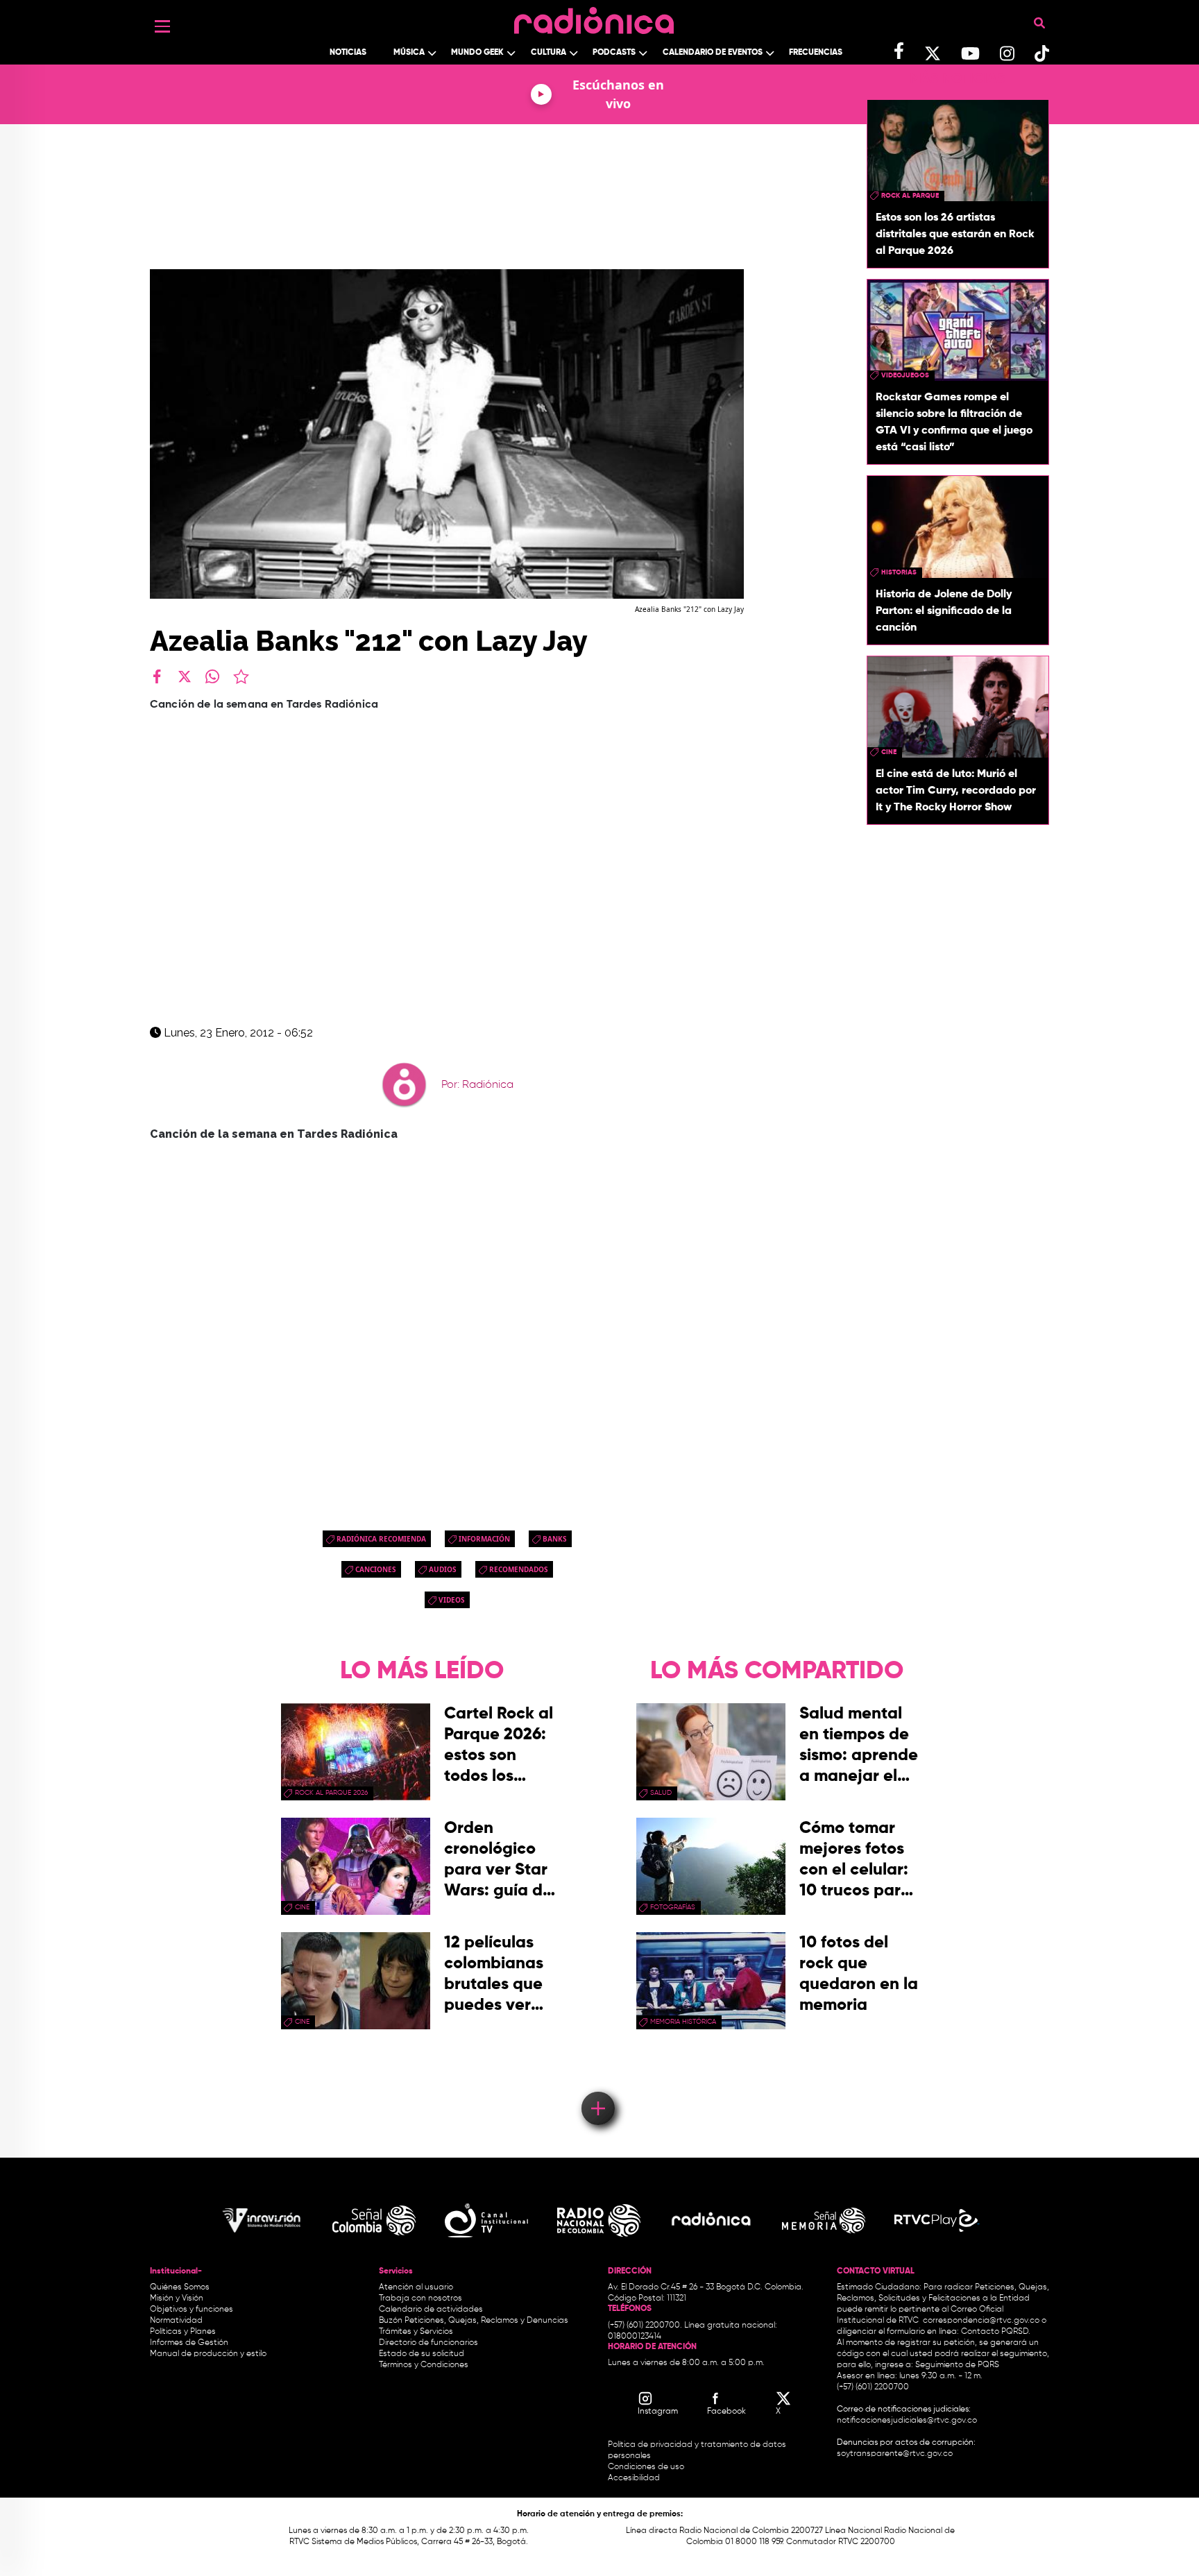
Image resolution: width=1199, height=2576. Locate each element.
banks (555, 1539)
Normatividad (176, 2321)
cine (889, 752)
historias (899, 572)
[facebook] (157, 676)
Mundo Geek (477, 53)
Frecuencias (816, 53)
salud (661, 1793)
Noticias (348, 53)
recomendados (519, 1569)
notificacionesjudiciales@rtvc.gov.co (907, 2421)
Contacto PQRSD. (996, 2332)
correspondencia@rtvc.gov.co (981, 2321)
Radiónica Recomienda (381, 1539)
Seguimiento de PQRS (957, 2365)
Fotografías (673, 1907)
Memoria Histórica (683, 2022)
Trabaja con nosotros (420, 2298)
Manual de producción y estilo (208, 2354)
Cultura (549, 53)
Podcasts (614, 53)
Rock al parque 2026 (331, 1793)
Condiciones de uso (646, 2467)
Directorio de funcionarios (428, 2343)
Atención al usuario (416, 2287)
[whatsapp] (212, 676)
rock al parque (910, 196)
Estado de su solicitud (422, 2354)
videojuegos (905, 375)
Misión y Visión (177, 2298)
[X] (185, 676)
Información (484, 1539)
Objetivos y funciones (192, 2310)
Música (409, 53)
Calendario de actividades (431, 2310)
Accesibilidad (635, 2478)
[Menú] (162, 26)
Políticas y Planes (183, 2332)
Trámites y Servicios (416, 2332)
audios (443, 1569)
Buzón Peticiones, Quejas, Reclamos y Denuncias (474, 2321)
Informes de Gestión (189, 2343)
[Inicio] (594, 17)
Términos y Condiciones (424, 2365)
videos (452, 1600)
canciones (376, 1569)
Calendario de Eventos (713, 53)
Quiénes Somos (180, 2287)
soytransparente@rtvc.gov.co (895, 2454)
